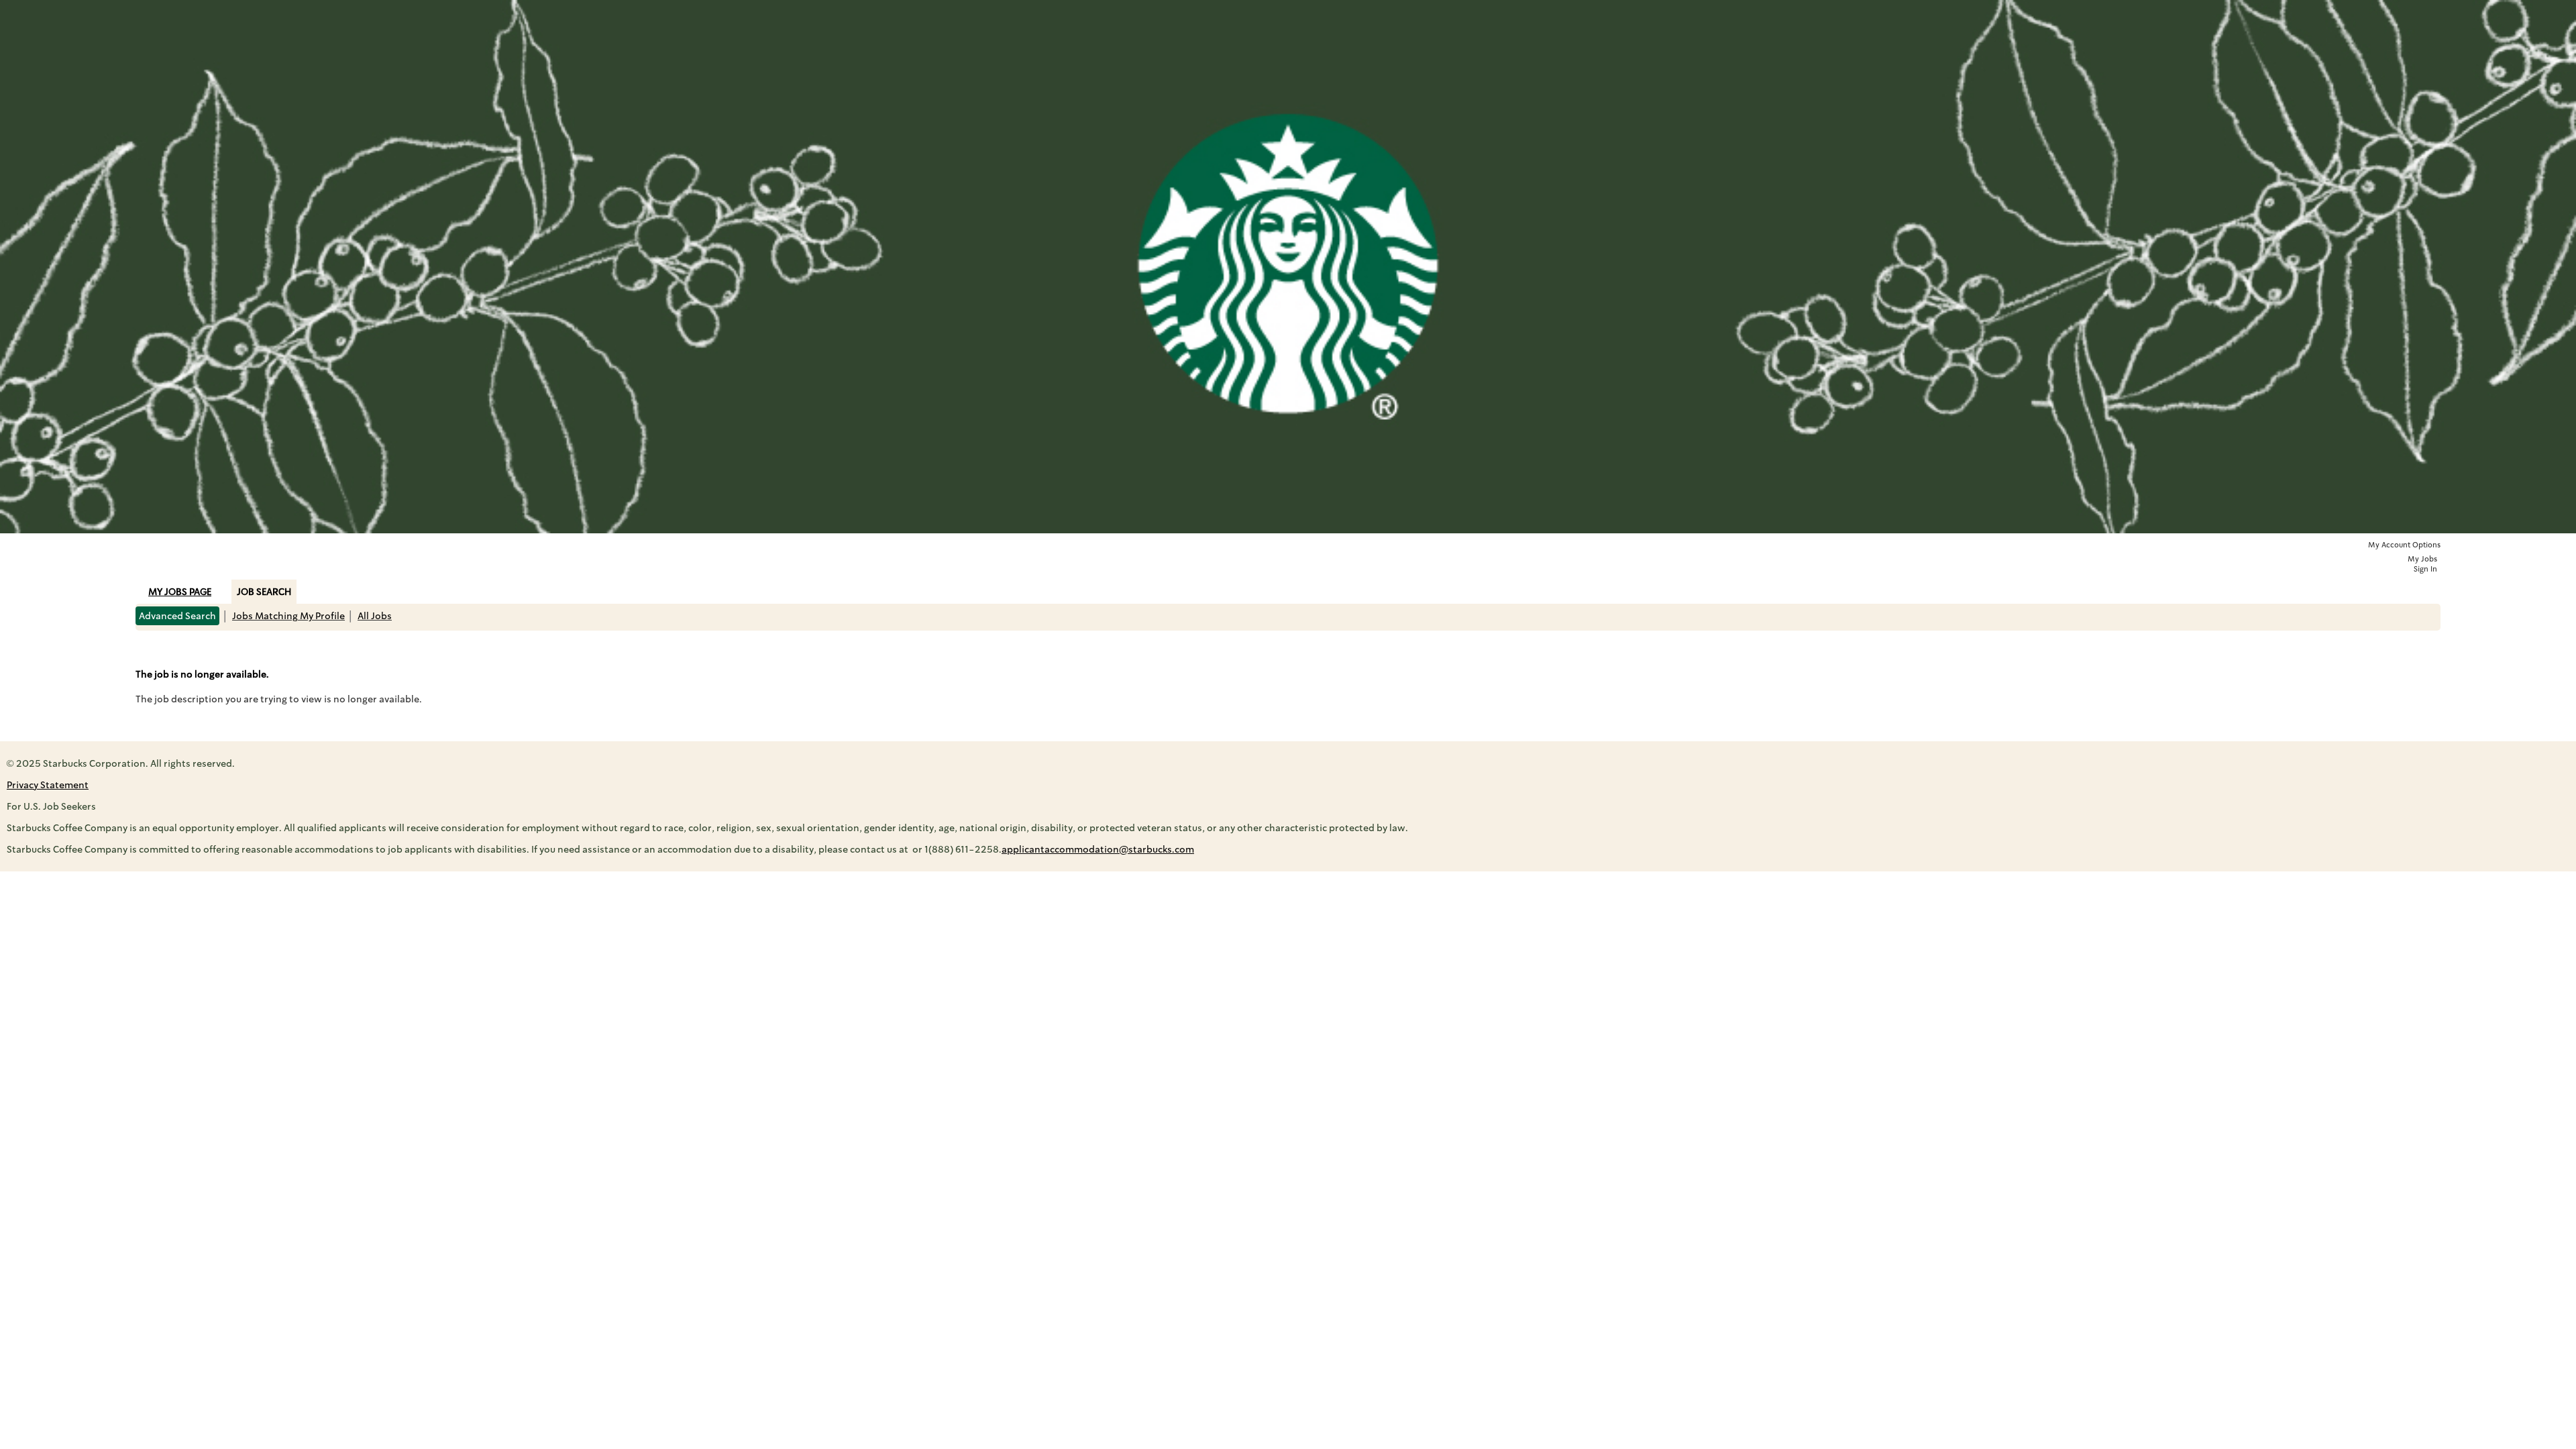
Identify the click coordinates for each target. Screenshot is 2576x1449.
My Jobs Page (180, 592)
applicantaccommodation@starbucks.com (1098, 849)
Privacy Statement (48, 785)
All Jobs (375, 616)
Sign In (2425, 569)
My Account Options (2404, 545)
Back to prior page (178, 650)
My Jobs (2422, 559)
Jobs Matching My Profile (288, 616)
